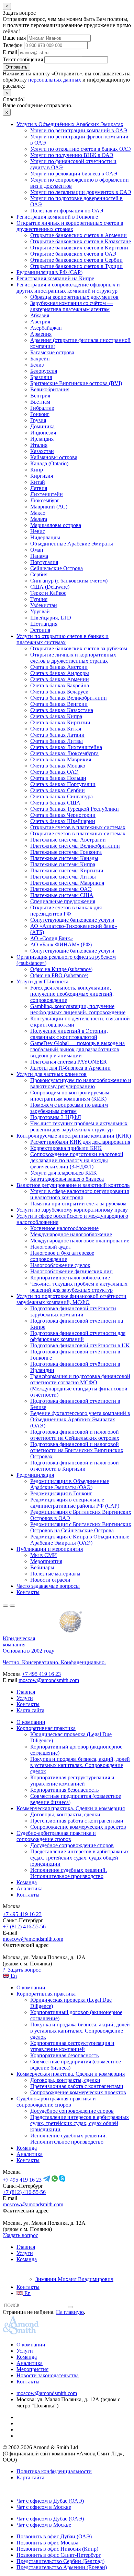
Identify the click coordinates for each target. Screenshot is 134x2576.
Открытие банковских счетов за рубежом (79, 648)
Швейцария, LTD (51, 618)
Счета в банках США (55, 803)
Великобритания (50, 389)
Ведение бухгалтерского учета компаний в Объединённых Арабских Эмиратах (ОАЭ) (80, 1419)
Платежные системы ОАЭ (61, 889)
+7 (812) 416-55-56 (24, 1927)
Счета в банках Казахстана (62, 710)
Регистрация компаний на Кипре (55, 278)
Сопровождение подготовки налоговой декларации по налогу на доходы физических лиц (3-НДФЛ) (77, 1160)
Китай (38, 482)
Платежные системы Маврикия (67, 883)
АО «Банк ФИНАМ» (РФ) (61, 944)
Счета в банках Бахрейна (60, 685)
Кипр (37, 470)
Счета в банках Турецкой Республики (75, 809)
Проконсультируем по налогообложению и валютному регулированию (81, 1083)
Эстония (40, 630)
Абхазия (40, 315)
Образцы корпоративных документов (74, 297)
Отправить (16, 67)
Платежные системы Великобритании (75, 846)
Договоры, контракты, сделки (65, 1814)
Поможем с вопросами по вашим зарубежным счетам (69, 1108)
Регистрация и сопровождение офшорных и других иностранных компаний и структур (68, 288)
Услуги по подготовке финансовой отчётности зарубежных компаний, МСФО (71, 1299)
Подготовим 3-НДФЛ (56, 1117)
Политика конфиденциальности (54, 2471)
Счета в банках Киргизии (60, 722)
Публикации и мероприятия (50, 1549)
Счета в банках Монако (58, 766)
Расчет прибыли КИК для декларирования (80, 1142)
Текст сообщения (23, 59)
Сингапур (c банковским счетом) (69, 581)
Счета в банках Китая (56, 729)
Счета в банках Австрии (59, 667)
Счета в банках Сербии (58, 790)
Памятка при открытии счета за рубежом (78, 1204)
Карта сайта (30, 1710)
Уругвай (40, 611)
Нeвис (38, 531)
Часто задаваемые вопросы (48, 1586)
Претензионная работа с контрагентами (77, 1821)
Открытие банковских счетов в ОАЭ (73, 254)
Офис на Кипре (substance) (61, 969)
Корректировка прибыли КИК (66, 1148)
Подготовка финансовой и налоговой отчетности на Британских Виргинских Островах (77, 1450)
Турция (39, 599)
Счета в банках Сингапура (62, 796)
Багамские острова (52, 352)
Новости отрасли (50, 1580)
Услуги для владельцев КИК (64, 1173)
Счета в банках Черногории (63, 815)
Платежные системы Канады (64, 858)
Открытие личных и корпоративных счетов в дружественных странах (70, 226)
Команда (27, 1882)
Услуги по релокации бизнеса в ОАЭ (74, 174)
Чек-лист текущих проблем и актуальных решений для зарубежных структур (79, 1126)
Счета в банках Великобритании (69, 698)
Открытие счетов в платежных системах (78, 827)
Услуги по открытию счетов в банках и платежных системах (63, 639)
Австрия (40, 322)
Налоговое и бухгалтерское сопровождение (62, 1256)
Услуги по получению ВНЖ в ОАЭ (72, 155)
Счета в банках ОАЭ (54, 772)
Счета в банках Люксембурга (64, 753)
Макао (38, 513)
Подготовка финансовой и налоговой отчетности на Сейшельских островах (75, 1435)
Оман (37, 550)
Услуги (25, 1698)
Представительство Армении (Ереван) (62, 2567)
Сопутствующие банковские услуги (72, 920)
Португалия (44, 562)
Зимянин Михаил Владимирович (74, 2279)
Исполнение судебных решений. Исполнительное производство (69, 1873)
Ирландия (42, 439)
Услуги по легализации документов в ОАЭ (81, 192)
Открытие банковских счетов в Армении (79, 235)
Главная (26, 1692)
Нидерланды (45, 537)
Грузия (38, 420)
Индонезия (43, 433)
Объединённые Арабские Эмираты (72, 544)
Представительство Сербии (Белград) (60, 2561)
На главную (70, 2312)
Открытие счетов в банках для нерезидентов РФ (66, 911)
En (13, 1976)
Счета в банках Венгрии (59, 704)
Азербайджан (46, 328)
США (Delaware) (50, 587)
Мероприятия (46, 1561)
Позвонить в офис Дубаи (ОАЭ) (54, 2536)
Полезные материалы (55, 1574)
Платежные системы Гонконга (66, 852)
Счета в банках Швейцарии (63, 821)
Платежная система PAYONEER (69, 1062)
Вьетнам (40, 402)
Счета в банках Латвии (57, 735)
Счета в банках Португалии (63, 784)
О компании (31, 1722)
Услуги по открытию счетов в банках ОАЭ (81, 149)
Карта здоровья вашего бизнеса (67, 1179)
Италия (39, 445)
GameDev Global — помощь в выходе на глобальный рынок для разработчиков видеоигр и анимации (77, 1049)
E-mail (10, 52)
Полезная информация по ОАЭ (67, 211)
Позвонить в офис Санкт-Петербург (59, 2555)
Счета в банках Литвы (57, 741)
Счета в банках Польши (58, 778)
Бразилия (41, 377)
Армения (41, 334)
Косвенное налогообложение (64, 1228)
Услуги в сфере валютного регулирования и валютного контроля (80, 1194)
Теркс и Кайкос (48, 593)
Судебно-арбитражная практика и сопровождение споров (56, 1836)
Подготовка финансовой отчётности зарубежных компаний (73, 1311)
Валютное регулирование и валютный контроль (73, 1185)
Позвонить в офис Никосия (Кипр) (57, 2549)
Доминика (42, 426)
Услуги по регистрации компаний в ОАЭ (79, 130)
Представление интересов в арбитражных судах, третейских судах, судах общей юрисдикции (80, 1858)
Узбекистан (44, 605)
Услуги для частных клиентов (52, 1074)
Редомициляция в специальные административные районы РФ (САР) (75, 1503)
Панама (39, 556)
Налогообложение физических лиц (71, 1271)
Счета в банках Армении (60, 679)
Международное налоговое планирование (80, 1241)
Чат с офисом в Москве (44, 2507)
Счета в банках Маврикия (61, 759)
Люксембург (45, 500)
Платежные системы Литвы (63, 877)
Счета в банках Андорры (60, 673)
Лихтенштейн (47, 494)
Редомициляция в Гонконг (61, 1493)
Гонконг (40, 414)
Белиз (37, 365)
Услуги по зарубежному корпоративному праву (72, 1210)
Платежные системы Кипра (63, 864)
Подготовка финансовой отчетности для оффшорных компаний (78, 1336)
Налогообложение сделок (60, 1265)
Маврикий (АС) (49, 507)
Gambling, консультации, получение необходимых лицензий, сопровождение (78, 1009)
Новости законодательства (48, 2375)
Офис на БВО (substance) (59, 975)
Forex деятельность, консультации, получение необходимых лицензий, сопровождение (72, 994)
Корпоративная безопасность (64, 1790)
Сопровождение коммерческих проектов (78, 1827)
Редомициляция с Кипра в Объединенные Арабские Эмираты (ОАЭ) (80, 1540)
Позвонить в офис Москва (47, 2543)
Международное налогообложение (71, 1234)
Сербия (39, 574)
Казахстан (42, 451)
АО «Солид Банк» (52, 938)
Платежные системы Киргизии (67, 870)
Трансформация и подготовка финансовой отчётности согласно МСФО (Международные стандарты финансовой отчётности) (80, 1385)
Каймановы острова (54, 457)
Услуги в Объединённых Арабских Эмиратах (70, 124)
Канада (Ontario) (49, 463)
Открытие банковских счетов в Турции (76, 266)
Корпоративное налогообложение (70, 1278)
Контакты (28, 1592)
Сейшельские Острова (57, 568)
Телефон (13, 45)
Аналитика (30, 1888)
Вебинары (42, 1567)
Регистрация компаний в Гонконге (57, 217)
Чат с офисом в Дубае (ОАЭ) (50, 2501)
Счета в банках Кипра (56, 716)
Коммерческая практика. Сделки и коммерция (71, 1808)
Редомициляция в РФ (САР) (49, 272)
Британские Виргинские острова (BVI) (76, 383)
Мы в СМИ (44, 1555)
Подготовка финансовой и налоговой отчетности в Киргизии (75, 1466)
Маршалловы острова (56, 525)
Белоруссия (44, 371)
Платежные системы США (62, 895)
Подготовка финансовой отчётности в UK (80, 1345)
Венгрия (40, 396)
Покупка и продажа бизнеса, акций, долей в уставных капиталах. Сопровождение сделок (80, 1765)
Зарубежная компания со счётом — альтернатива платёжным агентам (71, 306)
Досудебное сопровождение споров (72, 1845)
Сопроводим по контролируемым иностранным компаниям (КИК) (70, 1096)
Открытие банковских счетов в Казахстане (81, 241)
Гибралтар (42, 408)
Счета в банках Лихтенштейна (66, 747)
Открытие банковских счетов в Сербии (76, 260)
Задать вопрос (22, 1970)
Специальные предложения (63, 901)
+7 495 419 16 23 (41, 1674)
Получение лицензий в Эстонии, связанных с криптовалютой (69, 1034)
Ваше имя (14, 38)
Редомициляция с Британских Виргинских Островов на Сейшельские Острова (81, 1527)
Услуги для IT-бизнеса (42, 982)
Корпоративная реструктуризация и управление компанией (72, 1781)
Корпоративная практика (46, 1728)
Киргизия (42, 476)
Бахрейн (40, 359)
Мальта (39, 519)
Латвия (39, 488)
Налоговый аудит (51, 1247)
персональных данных (55, 80)
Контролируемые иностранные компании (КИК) (74, 1136)
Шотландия (44, 624)
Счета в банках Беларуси (59, 692)
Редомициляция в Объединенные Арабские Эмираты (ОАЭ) (70, 1484)
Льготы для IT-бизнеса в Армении (70, 1068)
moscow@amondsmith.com (49, 1680)
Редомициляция (35, 1475)
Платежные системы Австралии (68, 840)
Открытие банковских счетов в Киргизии (79, 248)
